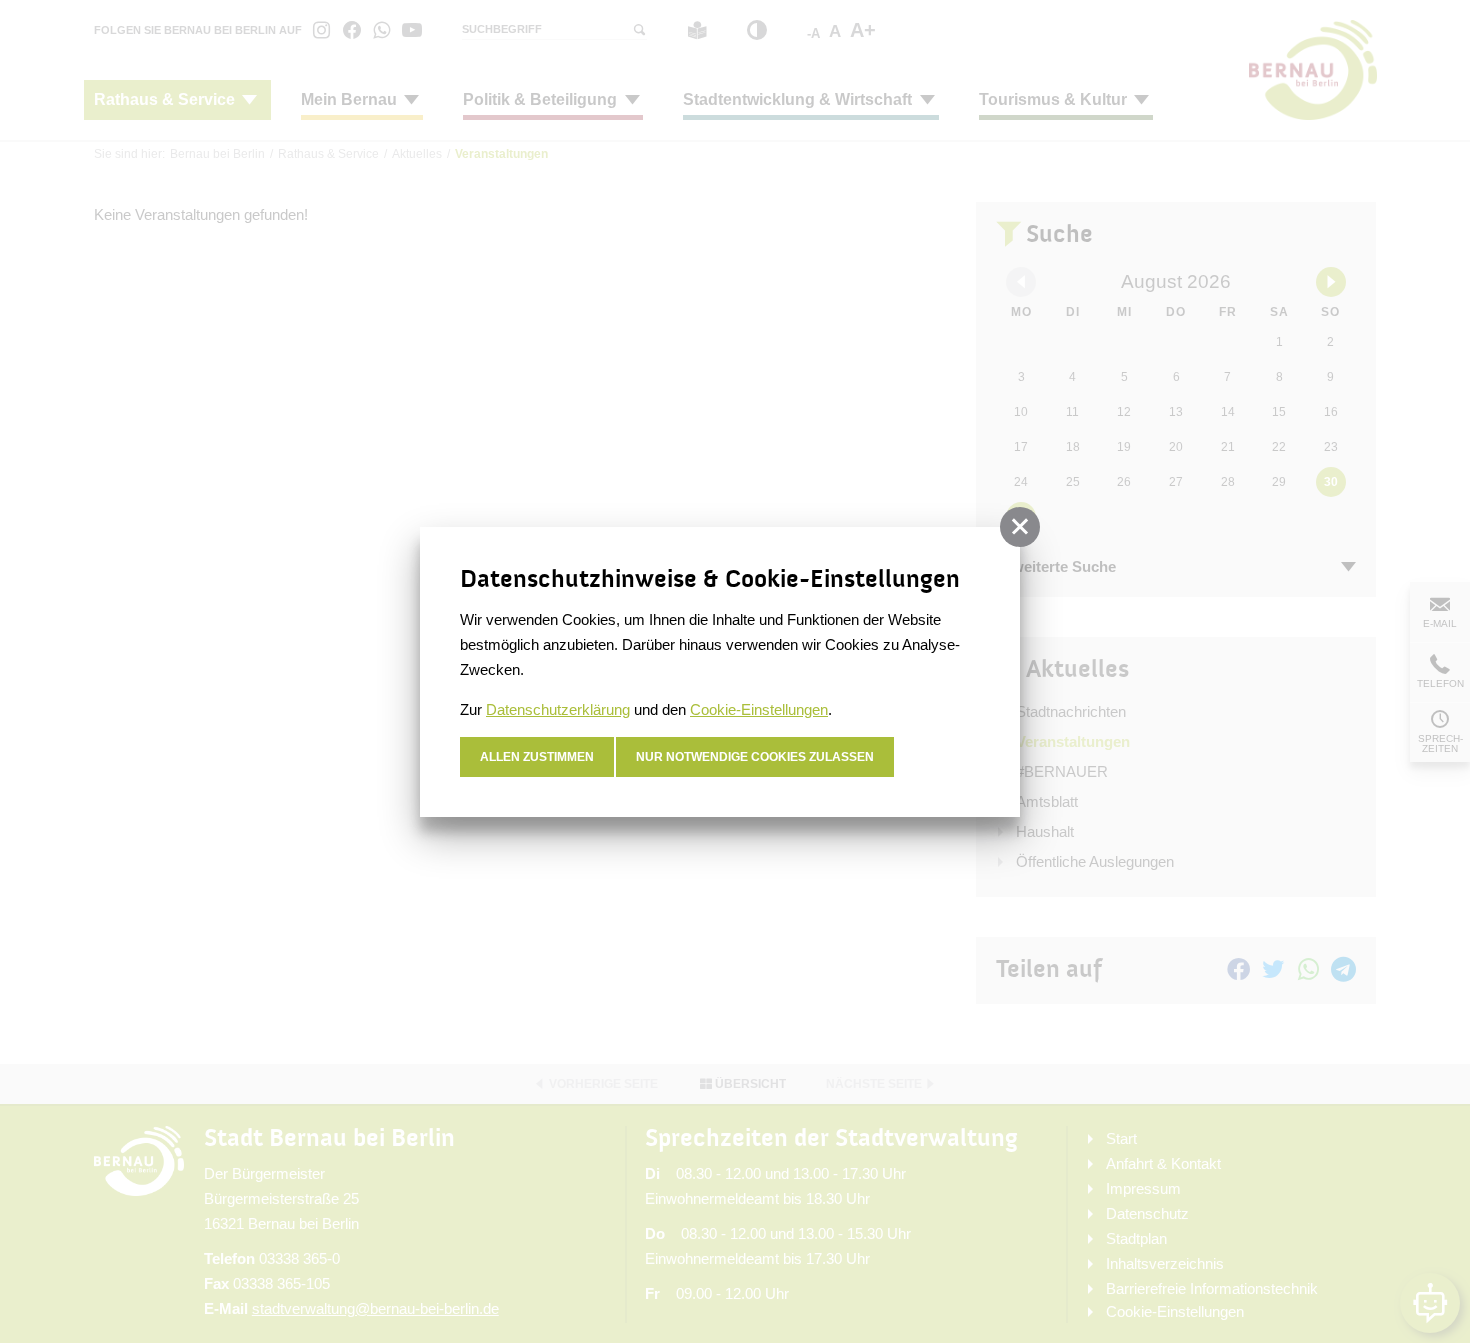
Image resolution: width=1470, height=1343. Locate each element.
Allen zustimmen (537, 757)
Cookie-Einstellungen (759, 709)
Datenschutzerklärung (558, 709)
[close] (1020, 527)
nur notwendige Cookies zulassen (755, 757)
